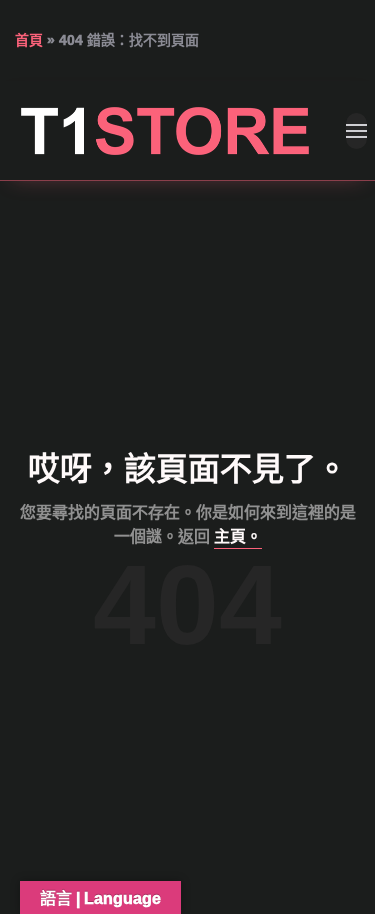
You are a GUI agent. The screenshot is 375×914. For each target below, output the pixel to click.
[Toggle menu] (357, 131)
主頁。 (238, 536)
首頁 (29, 40)
